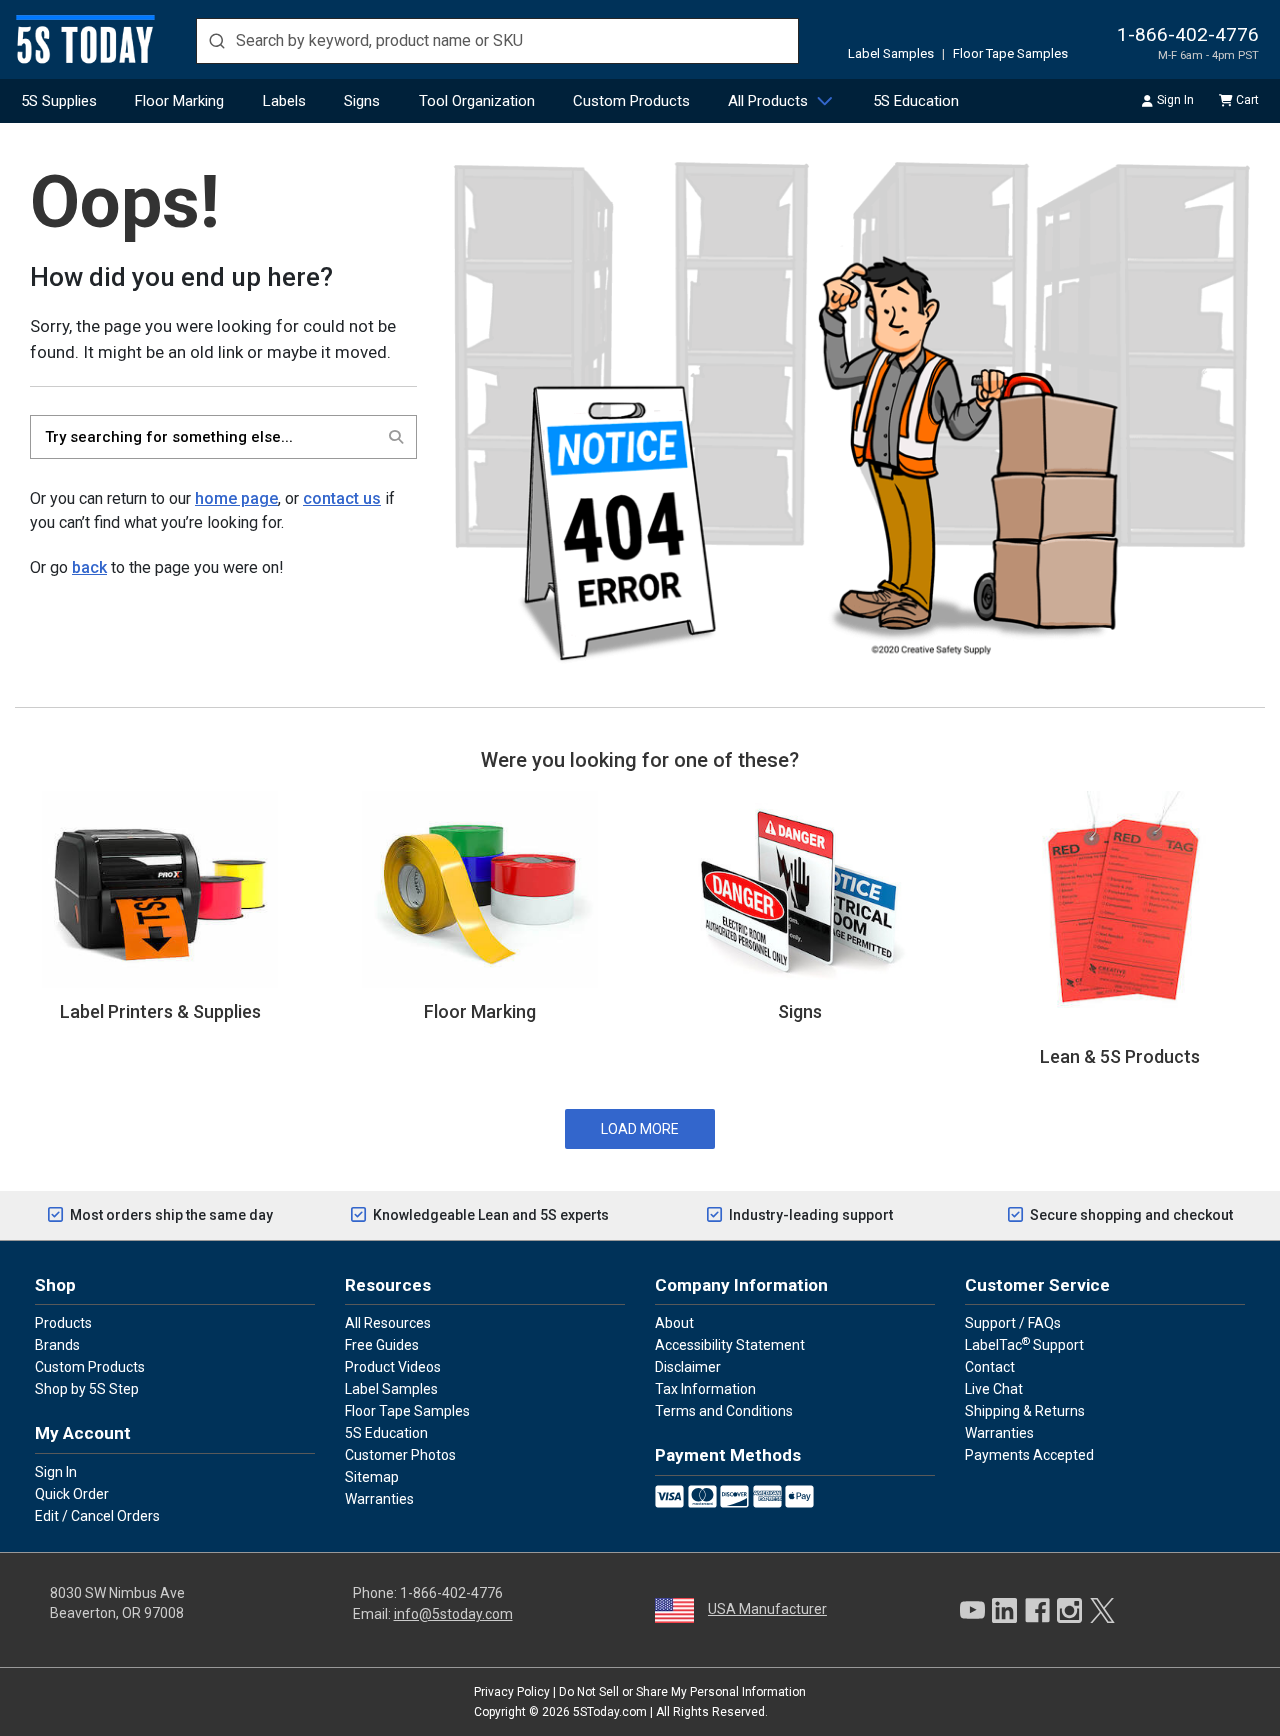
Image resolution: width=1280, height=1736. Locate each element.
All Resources (388, 1323)
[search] (497, 41)
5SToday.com (610, 1712)
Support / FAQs (1013, 1323)
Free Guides (382, 1345)
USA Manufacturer (767, 1609)
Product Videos (393, 1367)
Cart (1247, 100)
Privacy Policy (512, 1692)
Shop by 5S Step (87, 1389)
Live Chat (994, 1389)
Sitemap (372, 1477)
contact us (342, 498)
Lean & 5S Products (1120, 1056)
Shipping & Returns (1025, 1411)
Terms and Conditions (724, 1411)
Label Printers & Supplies (160, 1011)
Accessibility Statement (730, 1345)
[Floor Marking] (480, 888)
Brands (57, 1345)
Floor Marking (179, 101)
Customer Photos (400, 1455)
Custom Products (631, 101)
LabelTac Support (1024, 1344)
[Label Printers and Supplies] (160, 888)
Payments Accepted (1029, 1455)
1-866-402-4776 (1188, 34)
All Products (768, 101)
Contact (990, 1367)
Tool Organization (477, 101)
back (89, 567)
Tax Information (705, 1389)
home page (236, 498)
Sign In (1175, 100)
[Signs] (800, 888)
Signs (362, 101)
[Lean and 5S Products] (1120, 910)
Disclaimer (688, 1367)
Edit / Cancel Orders (97, 1516)
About (674, 1323)
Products (63, 1323)
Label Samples (891, 53)
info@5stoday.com (453, 1614)
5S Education (916, 101)
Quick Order (72, 1494)
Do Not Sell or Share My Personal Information (682, 1692)
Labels (284, 101)
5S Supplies (59, 101)
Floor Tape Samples (1010, 53)
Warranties (379, 1499)
